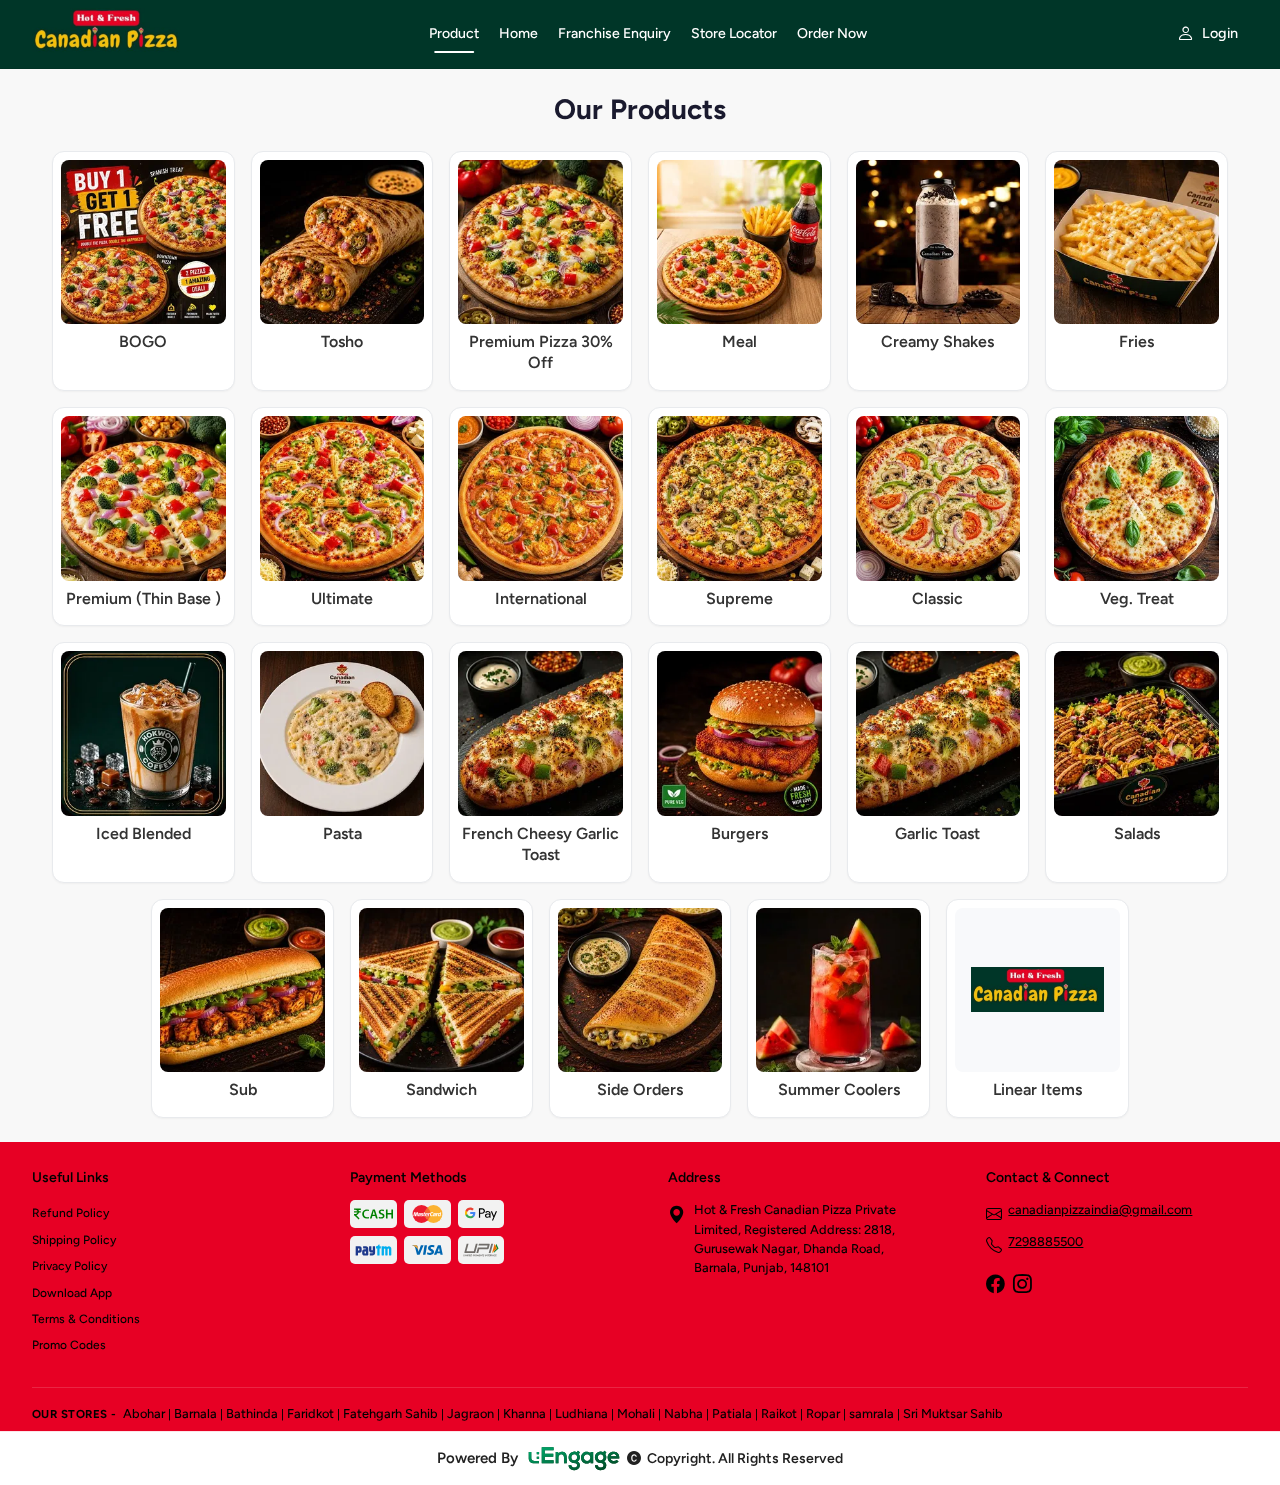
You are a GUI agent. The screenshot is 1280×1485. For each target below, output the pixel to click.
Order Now (832, 33)
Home (518, 33)
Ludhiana (581, 1413)
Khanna (524, 1413)
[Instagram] (1022, 1286)
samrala (871, 1413)
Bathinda (252, 1413)
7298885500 (1045, 1241)
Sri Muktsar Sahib (953, 1413)
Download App (72, 1293)
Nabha (683, 1413)
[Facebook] (995, 1286)
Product (454, 33)
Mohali (636, 1413)
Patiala (732, 1413)
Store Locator (734, 33)
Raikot (779, 1413)
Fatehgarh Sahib (390, 1413)
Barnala (195, 1413)
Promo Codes (69, 1345)
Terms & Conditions (86, 1319)
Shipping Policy (74, 1240)
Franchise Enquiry (614, 33)
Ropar (823, 1413)
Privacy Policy (69, 1266)
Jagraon (470, 1413)
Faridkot (310, 1413)
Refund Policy (70, 1213)
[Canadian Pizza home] (218, 34)
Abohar (144, 1413)
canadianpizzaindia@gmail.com (1100, 1209)
